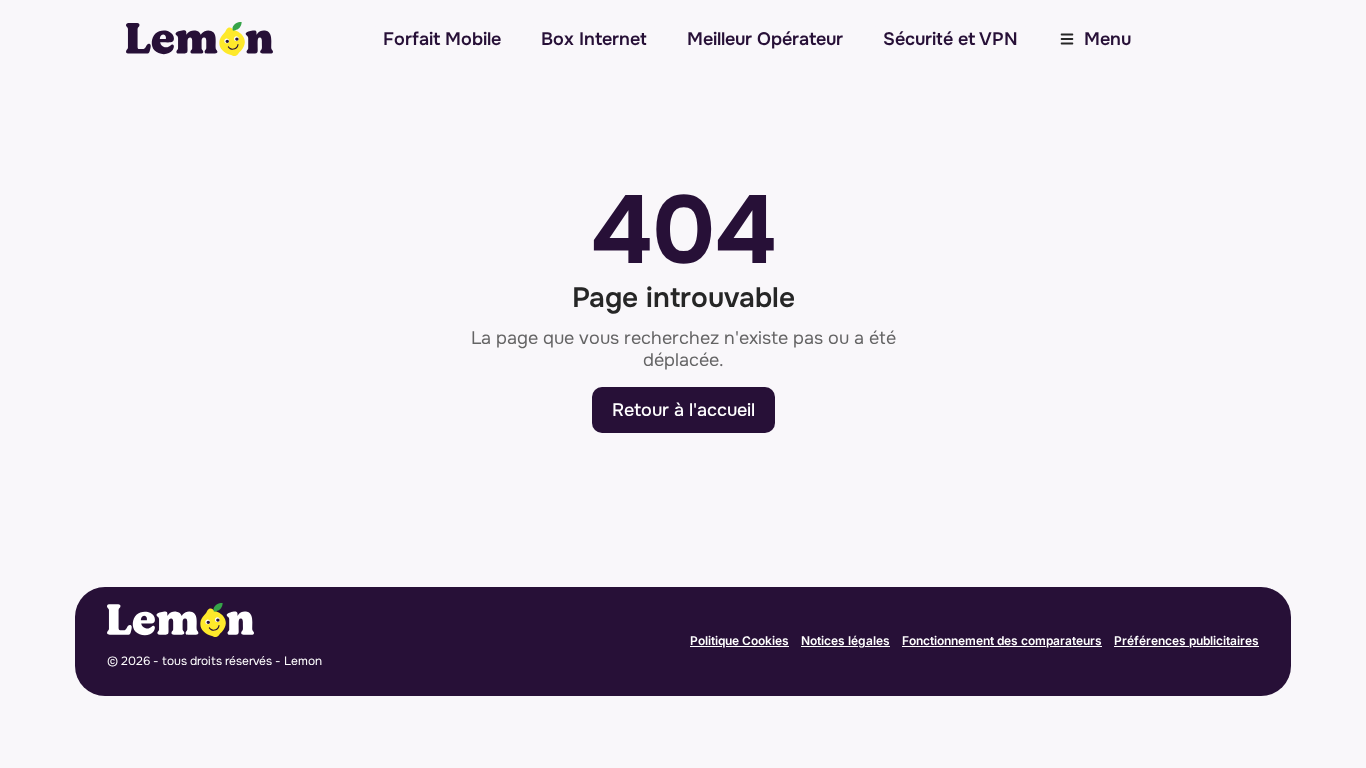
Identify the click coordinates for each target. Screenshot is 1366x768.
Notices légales (845, 640)
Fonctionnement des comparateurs (1002, 640)
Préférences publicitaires (1186, 640)
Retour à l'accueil (683, 410)
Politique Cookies (739, 640)
